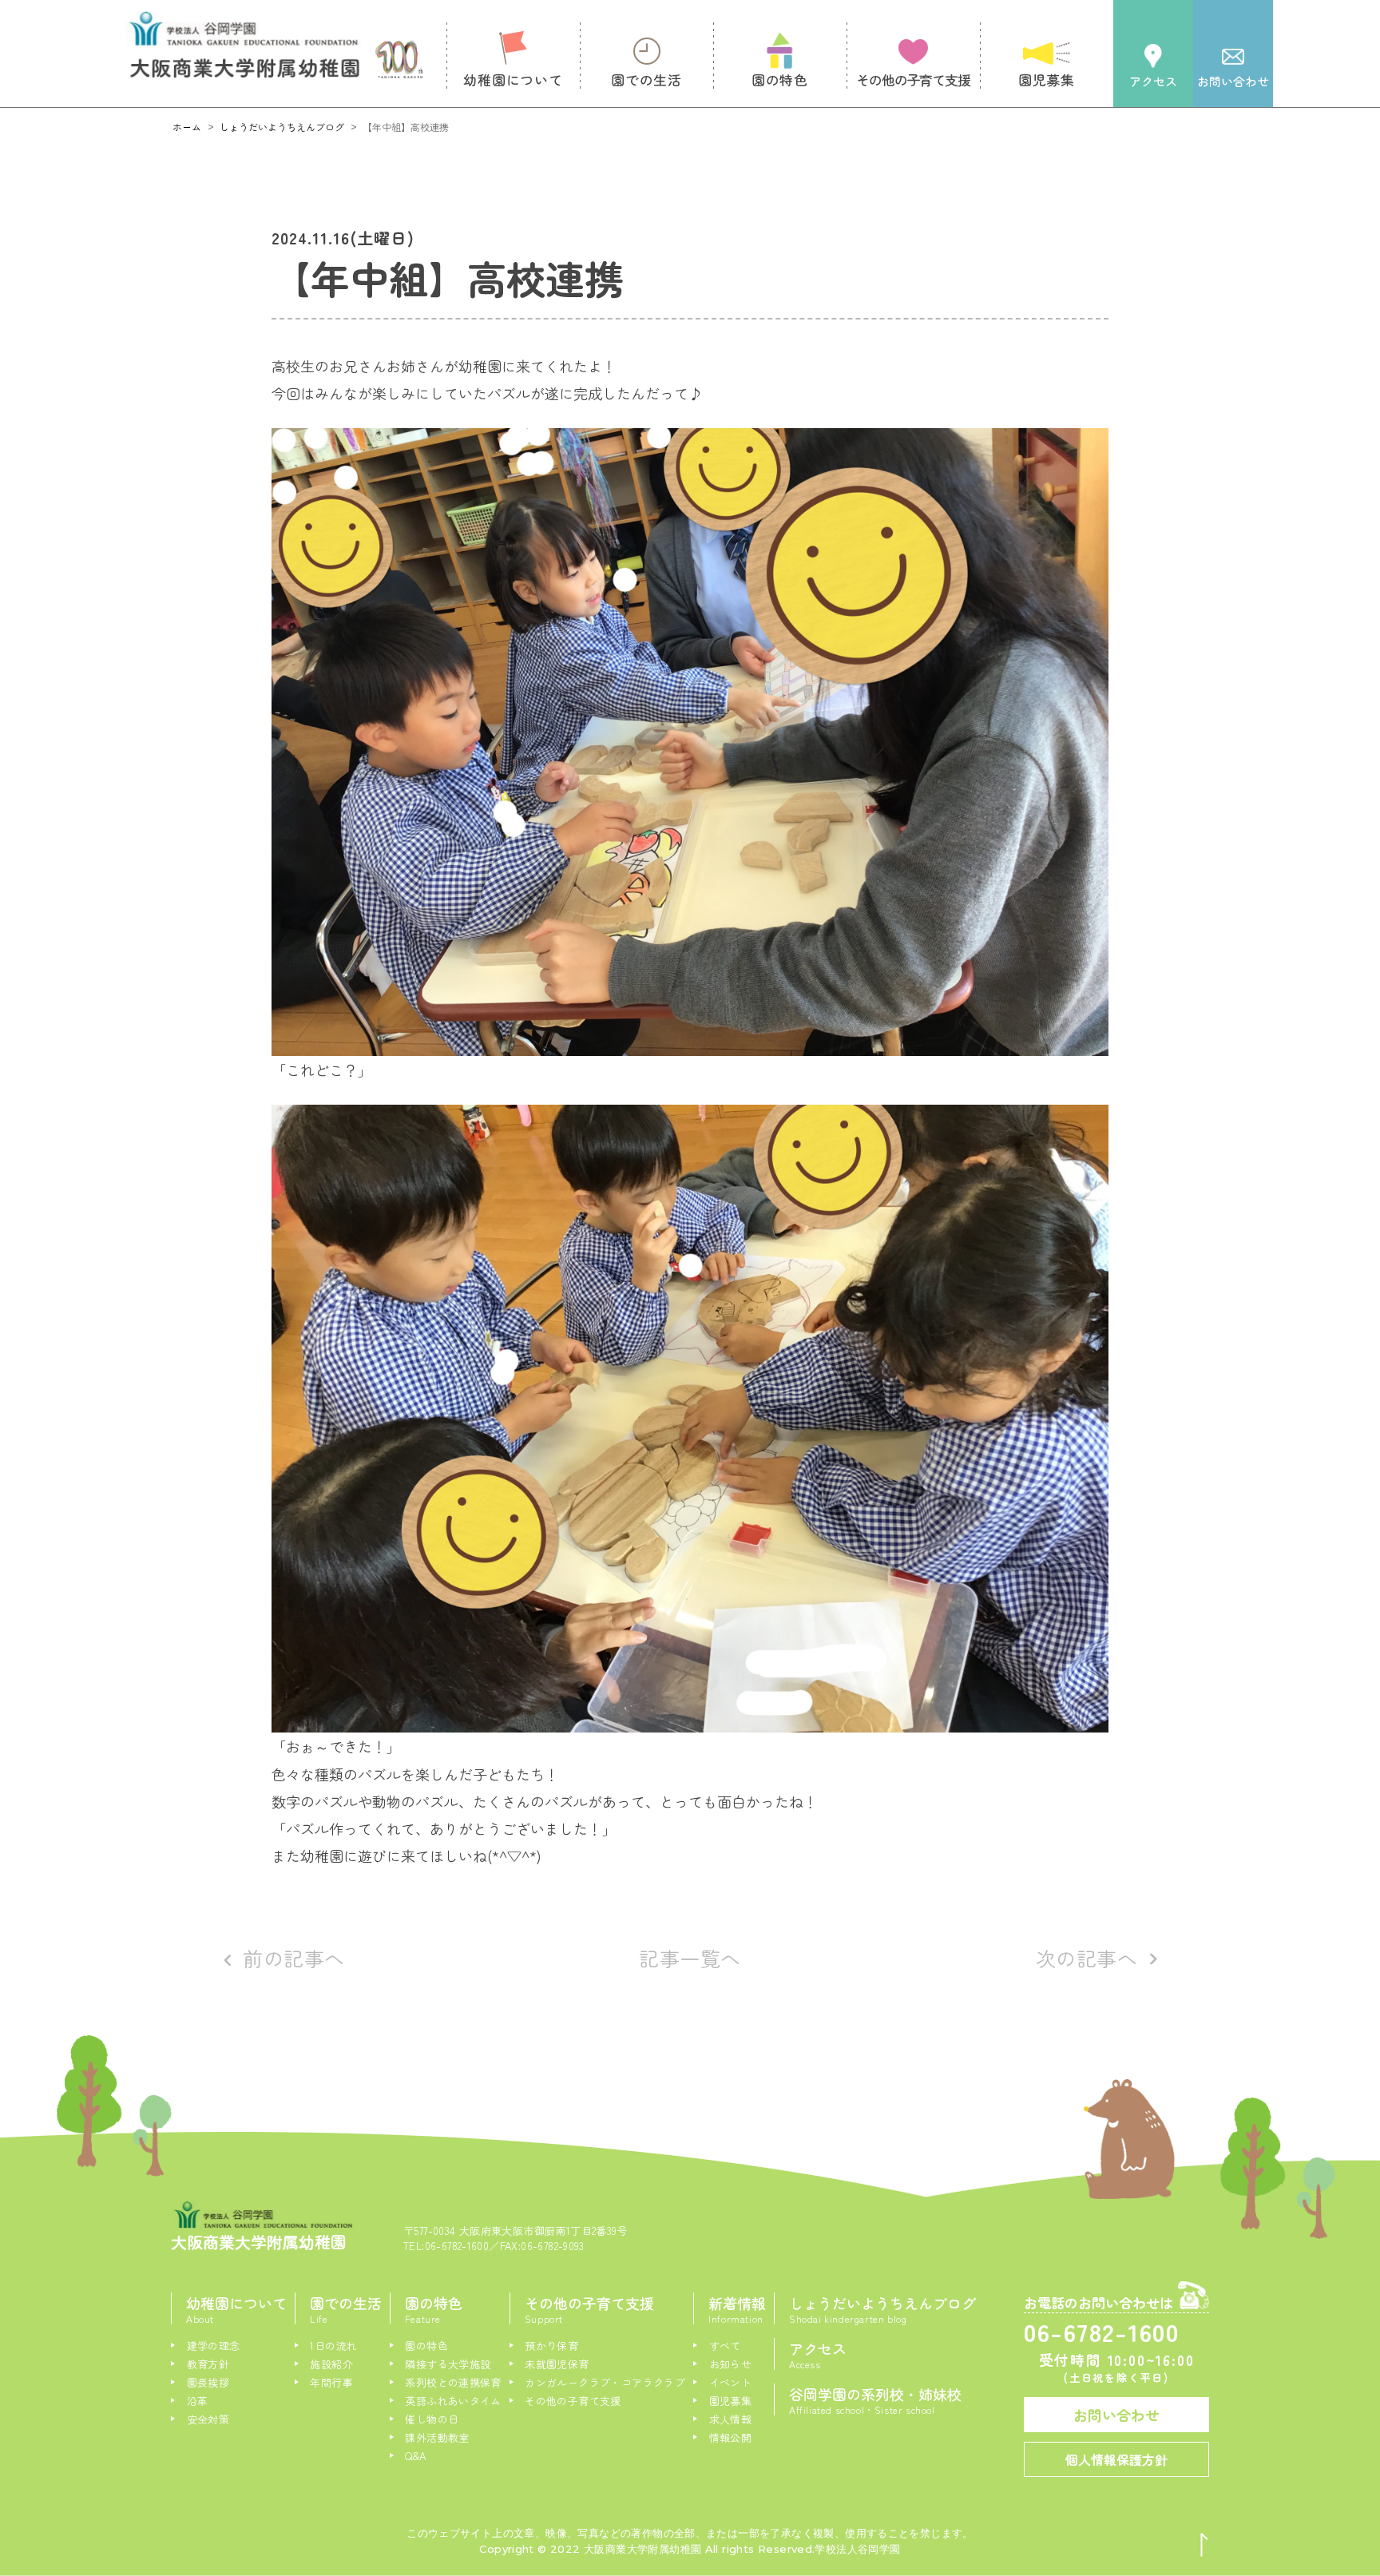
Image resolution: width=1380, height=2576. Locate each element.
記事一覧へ (690, 1958)
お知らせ (730, 2364)
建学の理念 (213, 2346)
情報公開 (730, 2437)
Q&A (415, 2456)
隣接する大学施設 (448, 2364)
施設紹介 (331, 2364)
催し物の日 (432, 2419)
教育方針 (208, 2364)
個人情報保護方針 (1116, 2459)
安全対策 (208, 2419)
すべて (725, 2346)
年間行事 (331, 2382)
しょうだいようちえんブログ (282, 127)
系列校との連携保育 (453, 2382)
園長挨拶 (208, 2382)
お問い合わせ (1116, 2415)
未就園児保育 (557, 2364)
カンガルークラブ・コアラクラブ (605, 2382)
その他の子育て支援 (573, 2401)
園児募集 (730, 2401)
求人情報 (730, 2419)
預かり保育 (551, 2346)
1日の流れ (333, 2346)
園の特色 (426, 2346)
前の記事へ (294, 1958)
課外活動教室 (437, 2437)
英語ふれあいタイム (453, 2401)
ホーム (187, 127)
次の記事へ (1087, 1958)
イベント (730, 2382)
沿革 (197, 2401)
